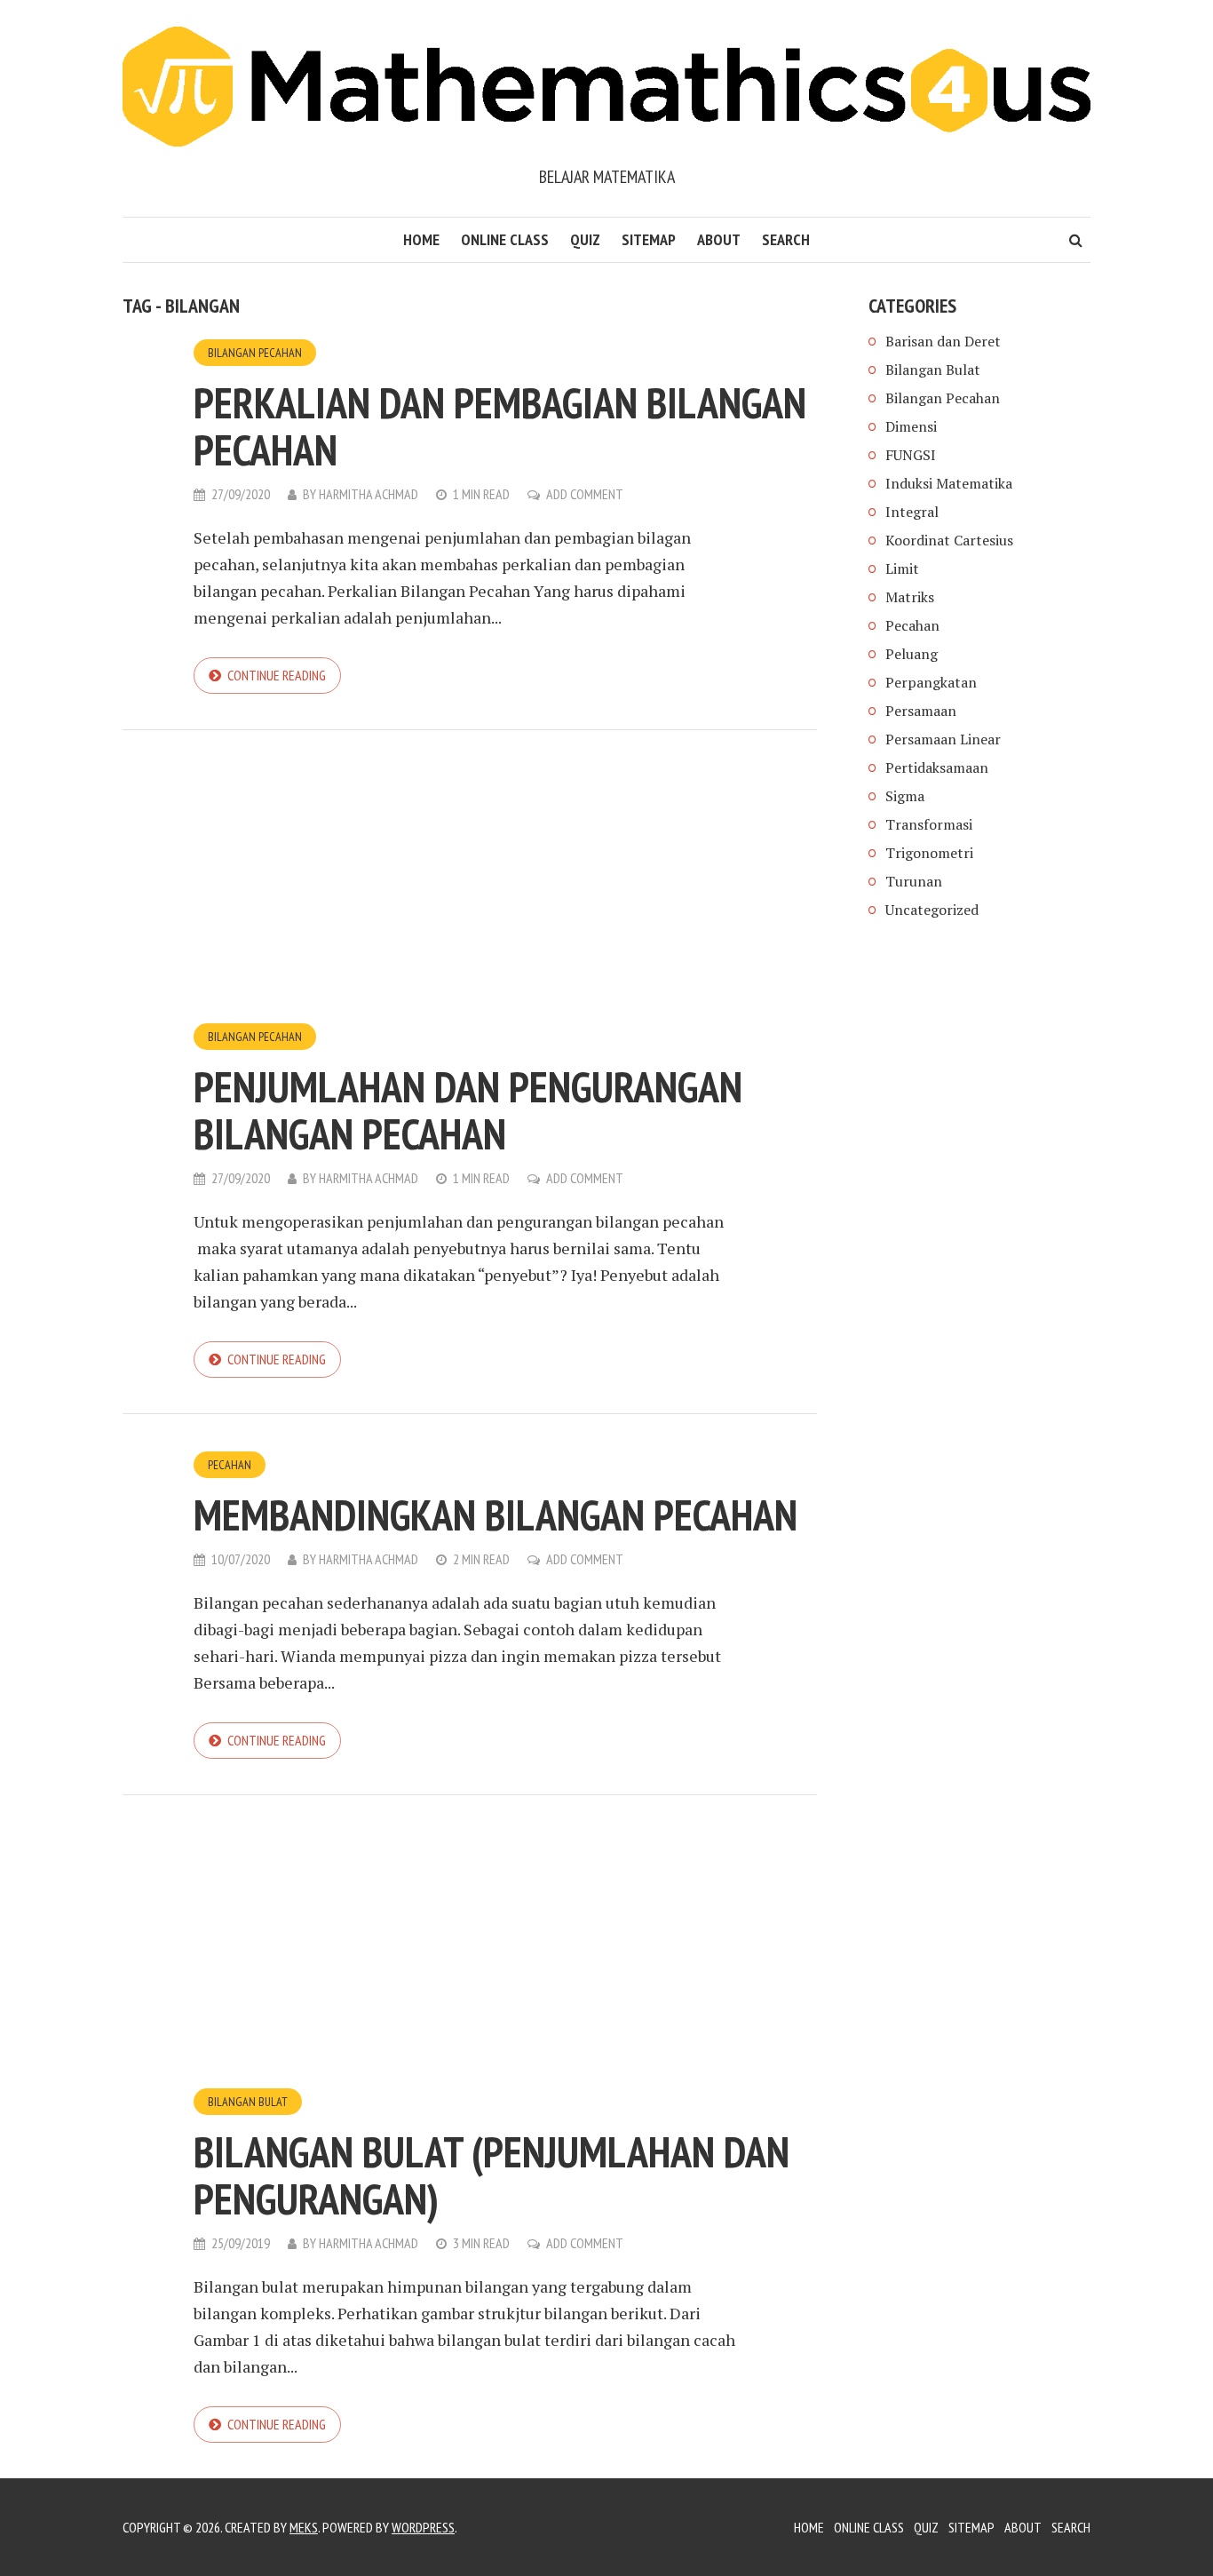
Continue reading (277, 675)
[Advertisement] (470, 890)
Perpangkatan (931, 682)
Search (786, 239)
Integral (912, 512)
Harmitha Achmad (369, 494)
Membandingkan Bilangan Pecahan (496, 1515)
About (719, 239)
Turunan (914, 881)
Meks (304, 2527)
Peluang (912, 654)
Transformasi (929, 824)
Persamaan (921, 711)
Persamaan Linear (943, 739)
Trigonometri (929, 853)
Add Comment (585, 494)
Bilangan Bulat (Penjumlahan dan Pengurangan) (492, 2175)
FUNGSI (911, 455)
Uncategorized (932, 910)
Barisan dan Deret (943, 341)
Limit (902, 568)
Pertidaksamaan (937, 767)
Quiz (585, 239)
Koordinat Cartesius (949, 540)
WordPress (423, 2527)
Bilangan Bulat (248, 2102)
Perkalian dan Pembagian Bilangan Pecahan (500, 426)
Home (421, 239)
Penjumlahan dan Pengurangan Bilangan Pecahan (468, 1110)
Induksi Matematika (949, 483)
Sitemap (649, 239)
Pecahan (230, 1465)
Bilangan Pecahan (255, 353)
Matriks (910, 597)
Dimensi (911, 426)
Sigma (905, 796)
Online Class (505, 239)
